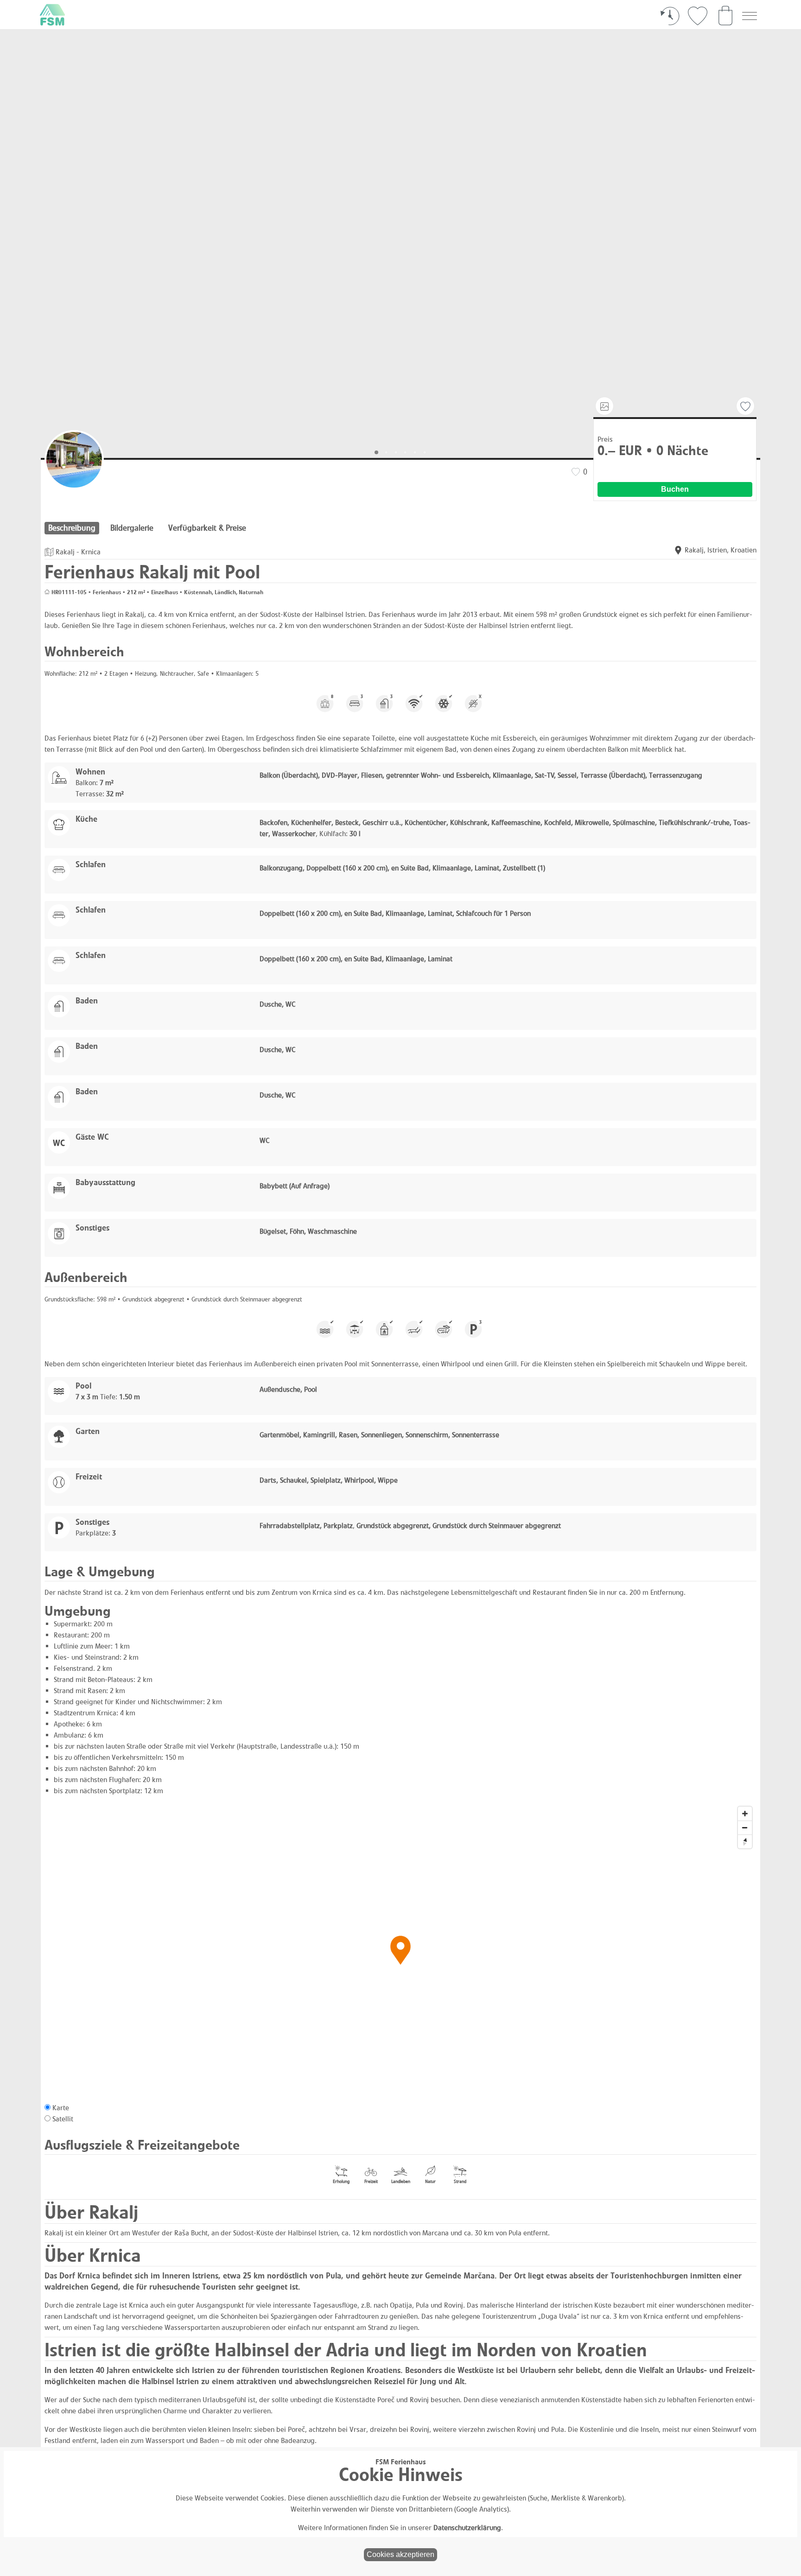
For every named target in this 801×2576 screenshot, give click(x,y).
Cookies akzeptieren (400, 2554)
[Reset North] (745, 1841)
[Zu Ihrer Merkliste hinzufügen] (745, 406)
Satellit (63, 2119)
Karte (61, 2108)
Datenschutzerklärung (467, 2528)
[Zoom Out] (745, 1827)
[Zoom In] (745, 1814)
